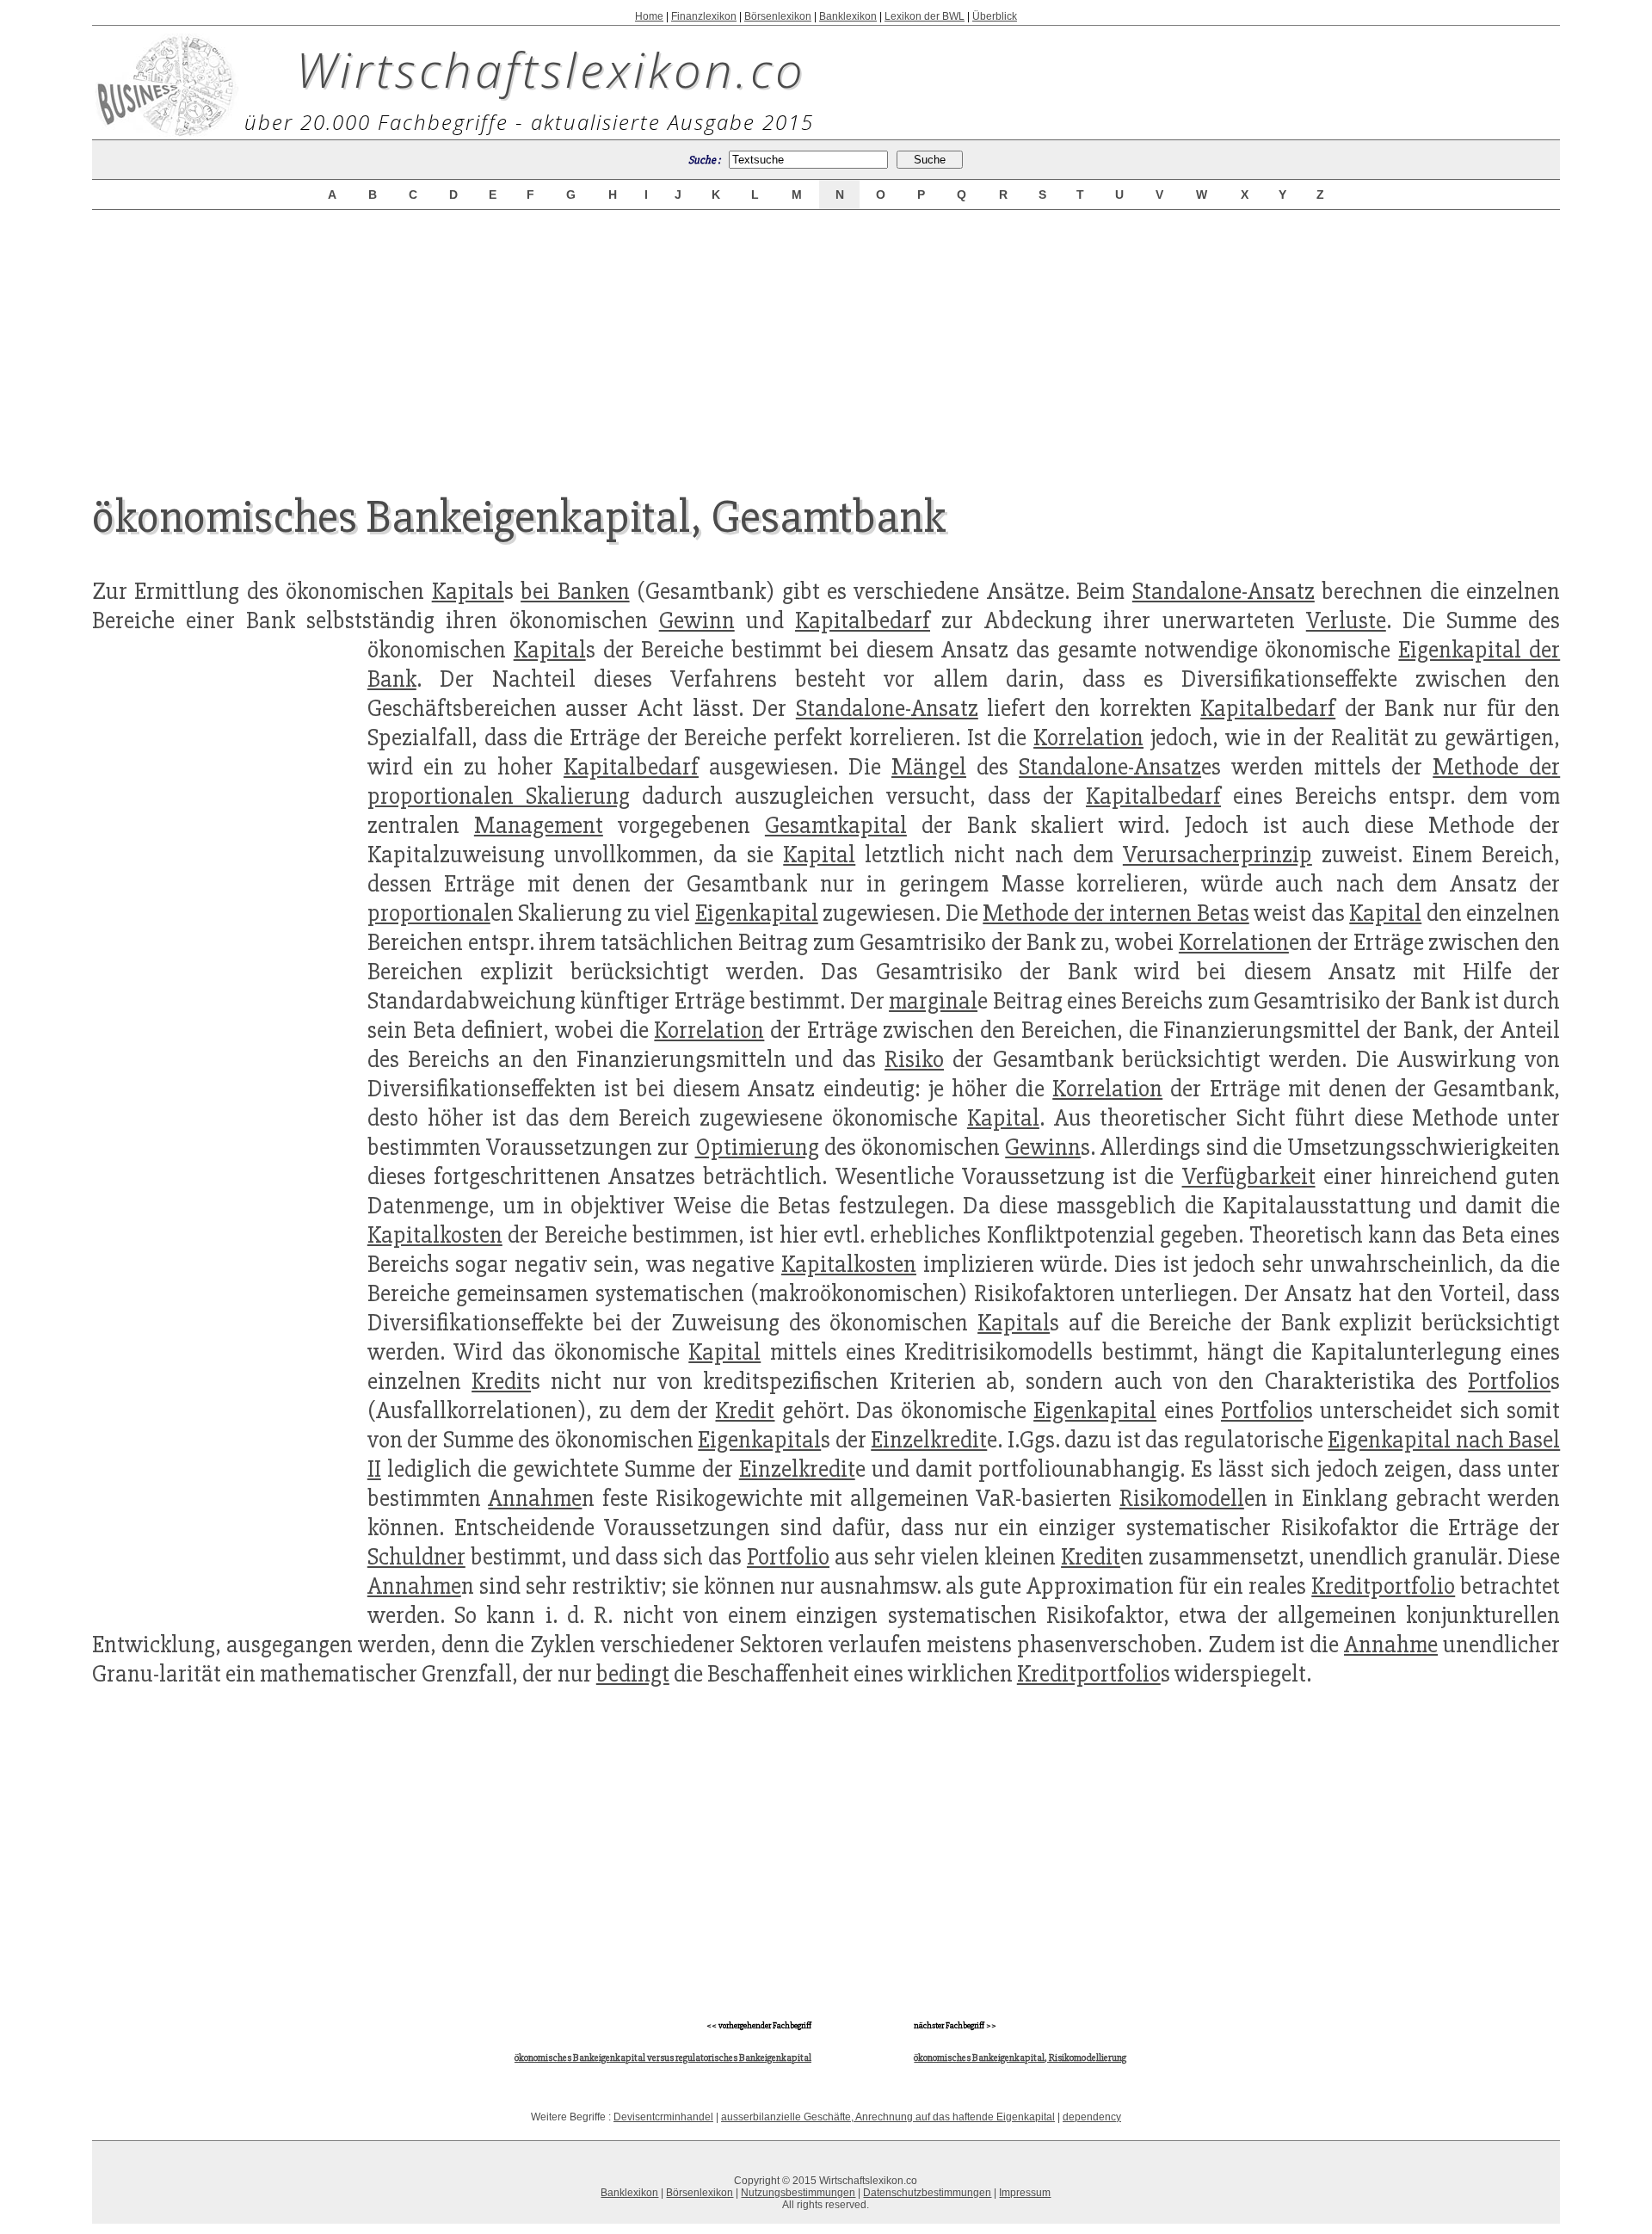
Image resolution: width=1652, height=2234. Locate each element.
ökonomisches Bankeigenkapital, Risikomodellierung (1020, 2058)
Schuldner (416, 1557)
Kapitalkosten (435, 1235)
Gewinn (697, 620)
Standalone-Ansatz (1224, 591)
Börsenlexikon (778, 16)
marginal (933, 1001)
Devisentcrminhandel (663, 2117)
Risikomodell (1182, 1498)
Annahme (535, 1498)
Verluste (1346, 620)
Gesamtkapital (836, 825)
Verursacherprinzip (1217, 855)
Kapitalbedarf (863, 620)
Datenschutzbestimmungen (927, 2193)
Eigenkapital (757, 913)
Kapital (468, 591)
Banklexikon (848, 16)
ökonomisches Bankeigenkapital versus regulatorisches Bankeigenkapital (663, 2058)
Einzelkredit (929, 1440)
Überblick (995, 16)
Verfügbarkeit (1249, 1176)
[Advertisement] (826, 337)
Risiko (914, 1059)
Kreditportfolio (1383, 1586)
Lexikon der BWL (925, 16)
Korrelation (1088, 737)
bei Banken (575, 591)
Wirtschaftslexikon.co (551, 69)
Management (539, 825)
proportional (429, 913)
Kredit (501, 1381)
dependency (1092, 2117)
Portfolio (1509, 1381)
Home (649, 16)
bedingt (633, 1674)
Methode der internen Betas (1116, 913)
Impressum (1025, 2193)
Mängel (929, 767)
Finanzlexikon (704, 16)
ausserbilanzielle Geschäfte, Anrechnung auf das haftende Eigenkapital (888, 2117)
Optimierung (757, 1147)
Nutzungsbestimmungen (798, 2193)
